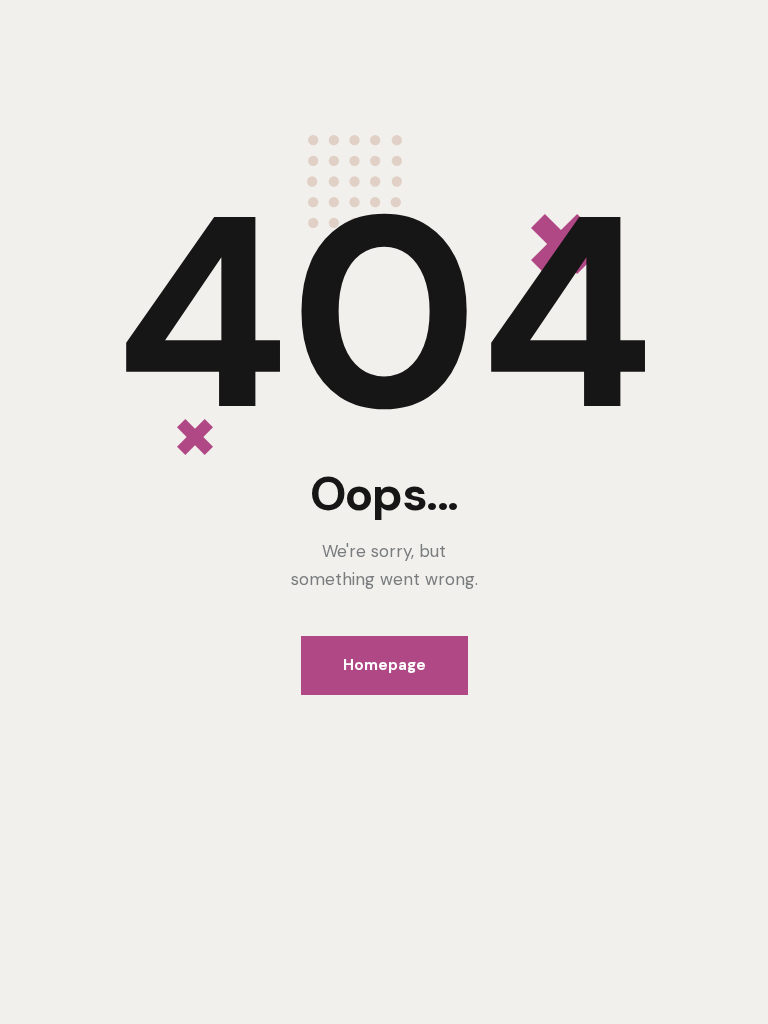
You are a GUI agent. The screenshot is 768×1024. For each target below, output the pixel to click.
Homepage (384, 665)
